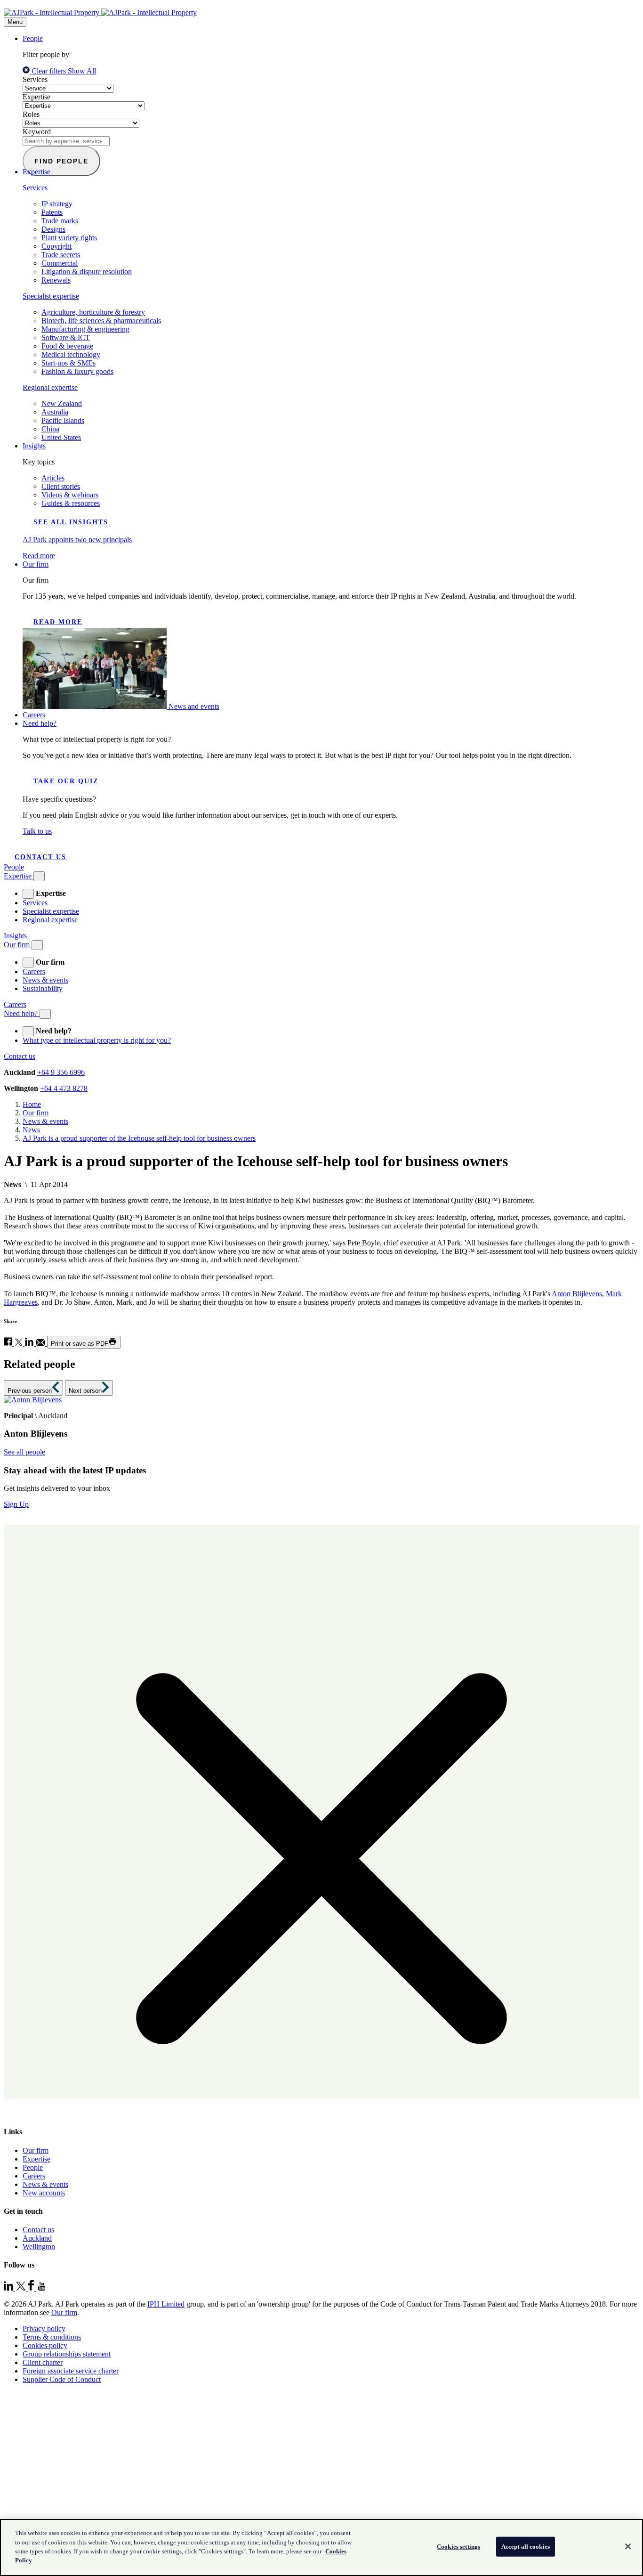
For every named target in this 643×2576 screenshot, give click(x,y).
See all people (24, 1452)
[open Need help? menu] (28, 1031)
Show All (82, 71)
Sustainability (43, 988)
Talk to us (37, 831)
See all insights (71, 522)
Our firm (36, 564)
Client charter (43, 2362)
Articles (53, 478)
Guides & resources (71, 503)
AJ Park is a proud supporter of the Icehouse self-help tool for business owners (139, 1138)
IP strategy (57, 204)
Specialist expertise (51, 296)
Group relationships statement (67, 2354)
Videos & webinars (70, 495)
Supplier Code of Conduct (62, 2379)
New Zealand (62, 403)
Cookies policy (45, 2345)
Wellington (39, 2247)
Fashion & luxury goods (77, 371)
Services (35, 79)
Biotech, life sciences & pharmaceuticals (101, 321)
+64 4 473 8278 (64, 1088)
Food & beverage (67, 346)
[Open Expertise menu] (39, 876)
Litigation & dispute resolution (87, 272)
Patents (52, 212)
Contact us (40, 857)
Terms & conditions (52, 2337)
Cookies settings (458, 2547)
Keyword (37, 132)
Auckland (37, 2238)
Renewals (56, 280)
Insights (34, 446)
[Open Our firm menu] (37, 945)
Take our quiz (66, 781)
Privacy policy (44, 2328)
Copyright (56, 246)
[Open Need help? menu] (45, 1014)
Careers (34, 715)
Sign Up (16, 1504)
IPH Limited (166, 2304)
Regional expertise (50, 387)
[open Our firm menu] (28, 963)
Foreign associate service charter (71, 2371)
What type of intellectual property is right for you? (97, 1040)
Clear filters (49, 71)
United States (61, 437)
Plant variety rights (69, 238)
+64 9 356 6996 (61, 1072)
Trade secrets (61, 255)
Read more (58, 622)
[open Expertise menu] (28, 894)
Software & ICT (66, 337)
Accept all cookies (526, 2547)
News (31, 1130)
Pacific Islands (63, 420)
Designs (53, 229)
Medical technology (71, 354)
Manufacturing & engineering (85, 329)
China (50, 429)
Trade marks (60, 221)
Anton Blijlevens (577, 1294)
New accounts (44, 2193)
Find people (61, 161)
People (33, 38)
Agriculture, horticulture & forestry (93, 312)
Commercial (60, 263)
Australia (55, 412)
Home (32, 1104)
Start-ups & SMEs (68, 363)
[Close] (628, 2546)
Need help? (40, 723)
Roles (31, 114)
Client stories (61, 486)
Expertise (36, 97)
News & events (45, 980)
